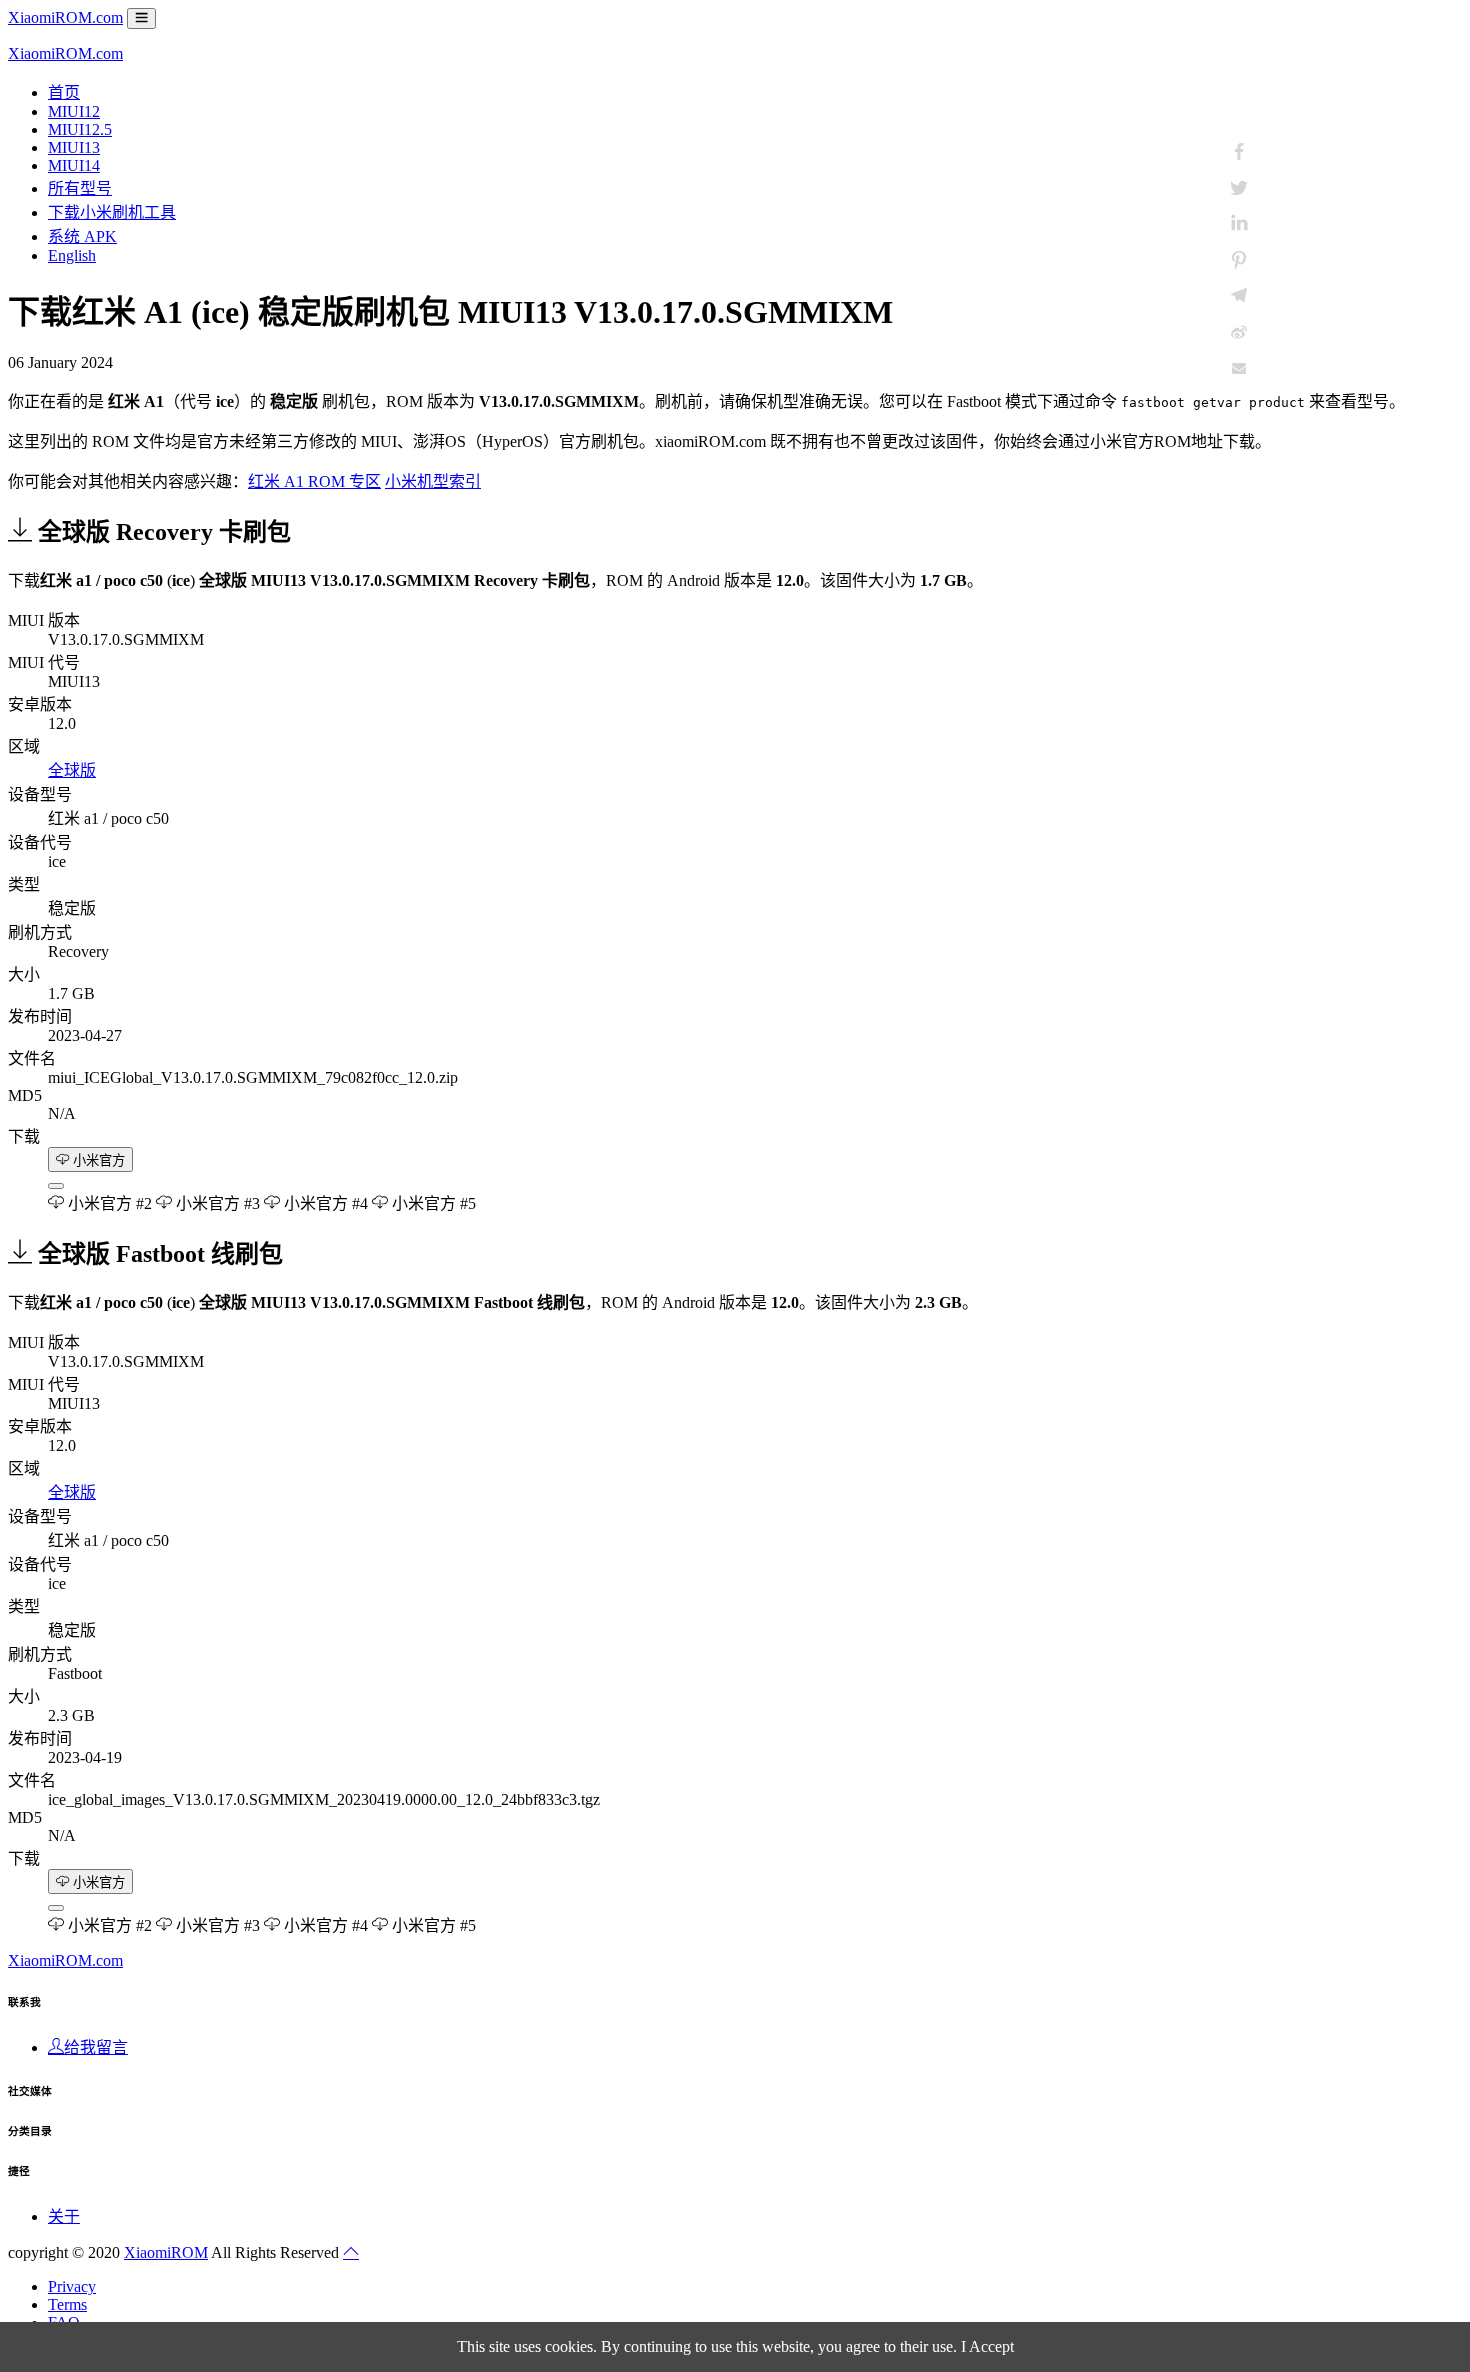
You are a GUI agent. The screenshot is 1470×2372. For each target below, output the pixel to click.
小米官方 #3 (216, 1203)
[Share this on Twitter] (1239, 188)
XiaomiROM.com (65, 17)
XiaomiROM (166, 2252)
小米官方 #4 (324, 1203)
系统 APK (82, 236)
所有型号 (80, 188)
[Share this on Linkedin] (1239, 224)
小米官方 (97, 1160)
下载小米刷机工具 (112, 212)
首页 (64, 92)
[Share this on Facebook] (1239, 152)
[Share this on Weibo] (1239, 332)
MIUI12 (74, 111)
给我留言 (96, 2047)
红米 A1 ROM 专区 (314, 481)
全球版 (72, 770)
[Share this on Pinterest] (1239, 260)
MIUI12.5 (80, 129)
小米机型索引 (433, 481)
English (72, 255)
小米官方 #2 (108, 1203)
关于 (64, 2216)
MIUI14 (74, 165)
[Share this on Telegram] (1239, 296)
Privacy (72, 2286)
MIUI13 (74, 147)
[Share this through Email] (1239, 368)
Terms (67, 2304)
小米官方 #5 (432, 1203)
